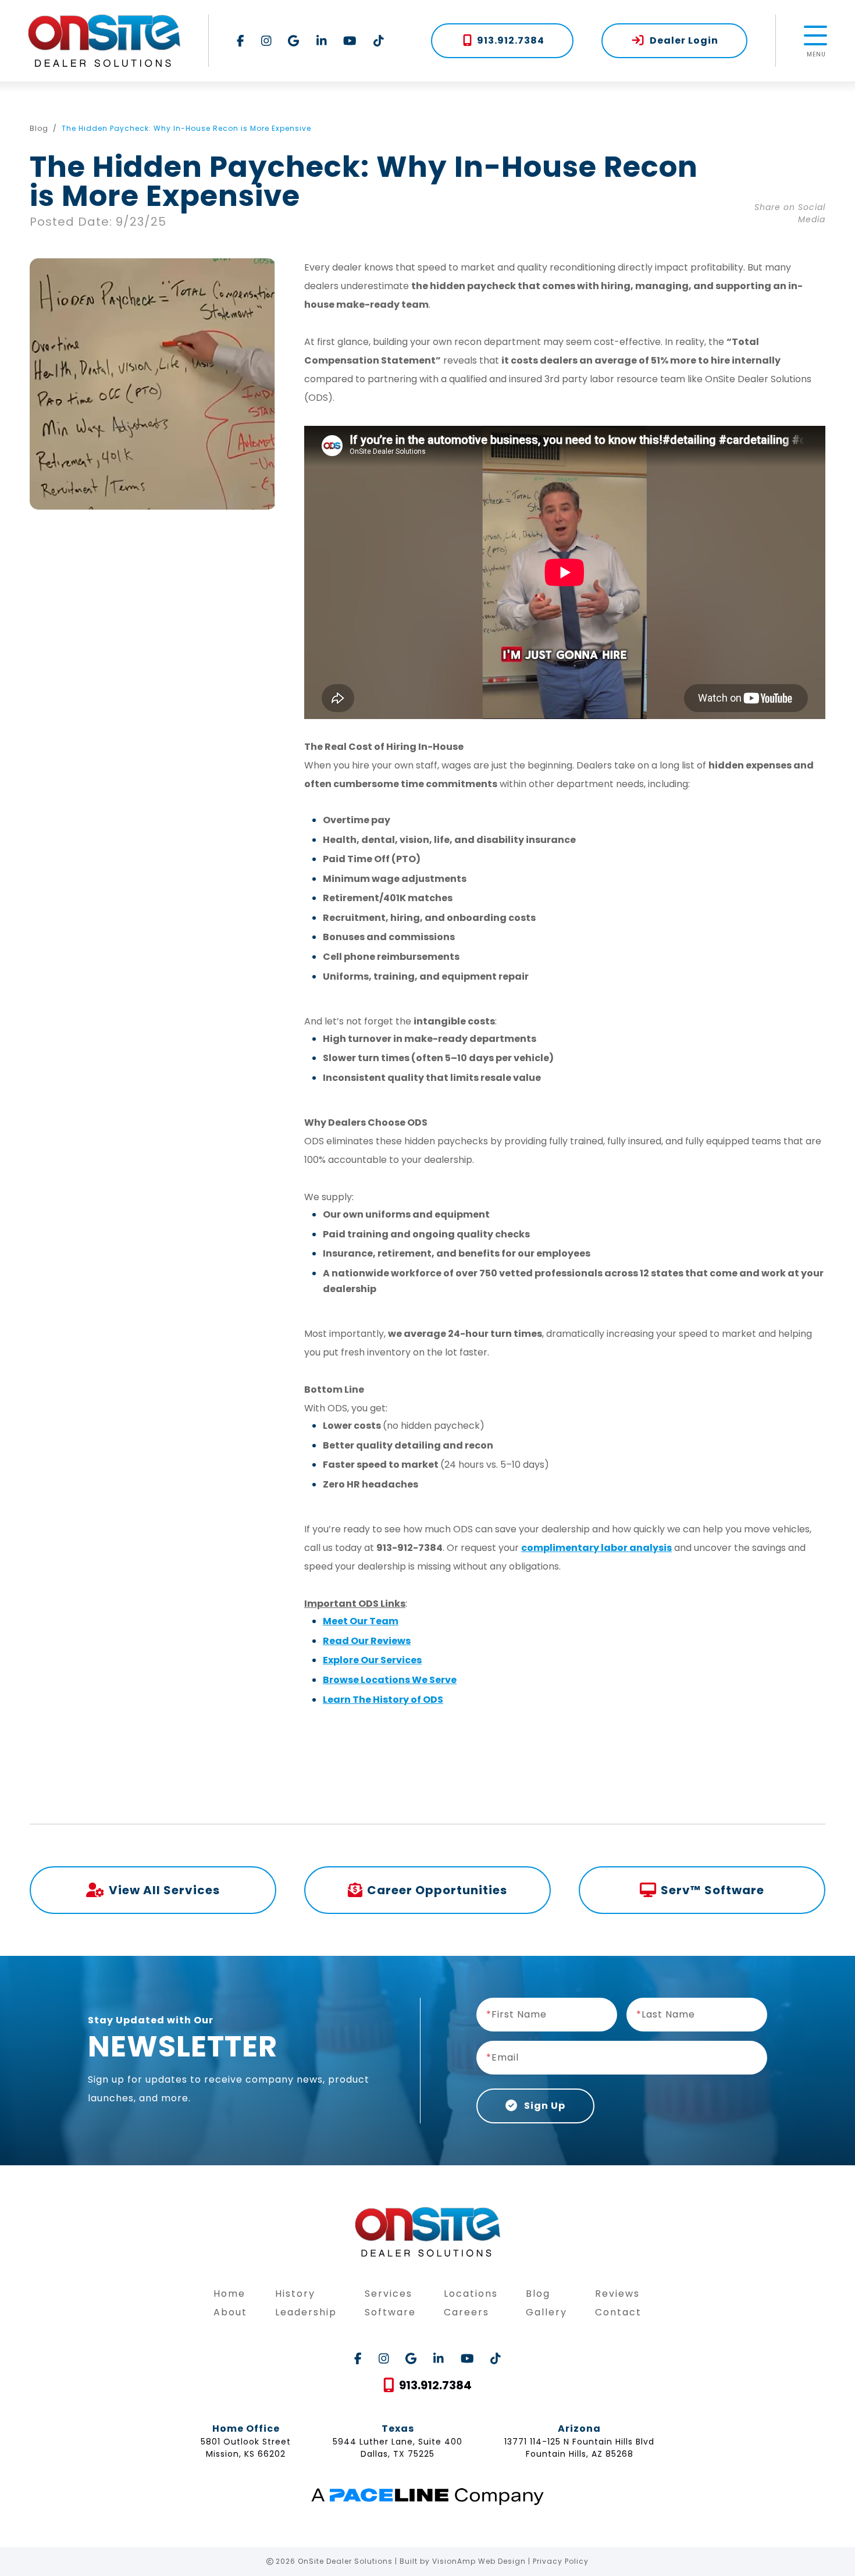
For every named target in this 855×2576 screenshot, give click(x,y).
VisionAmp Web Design (479, 2561)
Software (390, 2312)
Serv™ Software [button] (712, 1890)
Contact (618, 2312)
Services (389, 2294)
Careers (466, 2312)
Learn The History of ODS (383, 1700)
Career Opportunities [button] (437, 1890)
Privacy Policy (561, 2561)
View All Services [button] (164, 1890)
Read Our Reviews (367, 1641)
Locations (471, 2294)
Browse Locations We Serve (390, 1680)
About (230, 2312)
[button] (502, 41)
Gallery (546, 2312)
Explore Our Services (372, 1660)
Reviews (617, 2294)
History (295, 2294)
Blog (39, 128)
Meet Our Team (361, 1621)
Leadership (306, 2312)
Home (229, 2294)
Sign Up (544, 2106)
